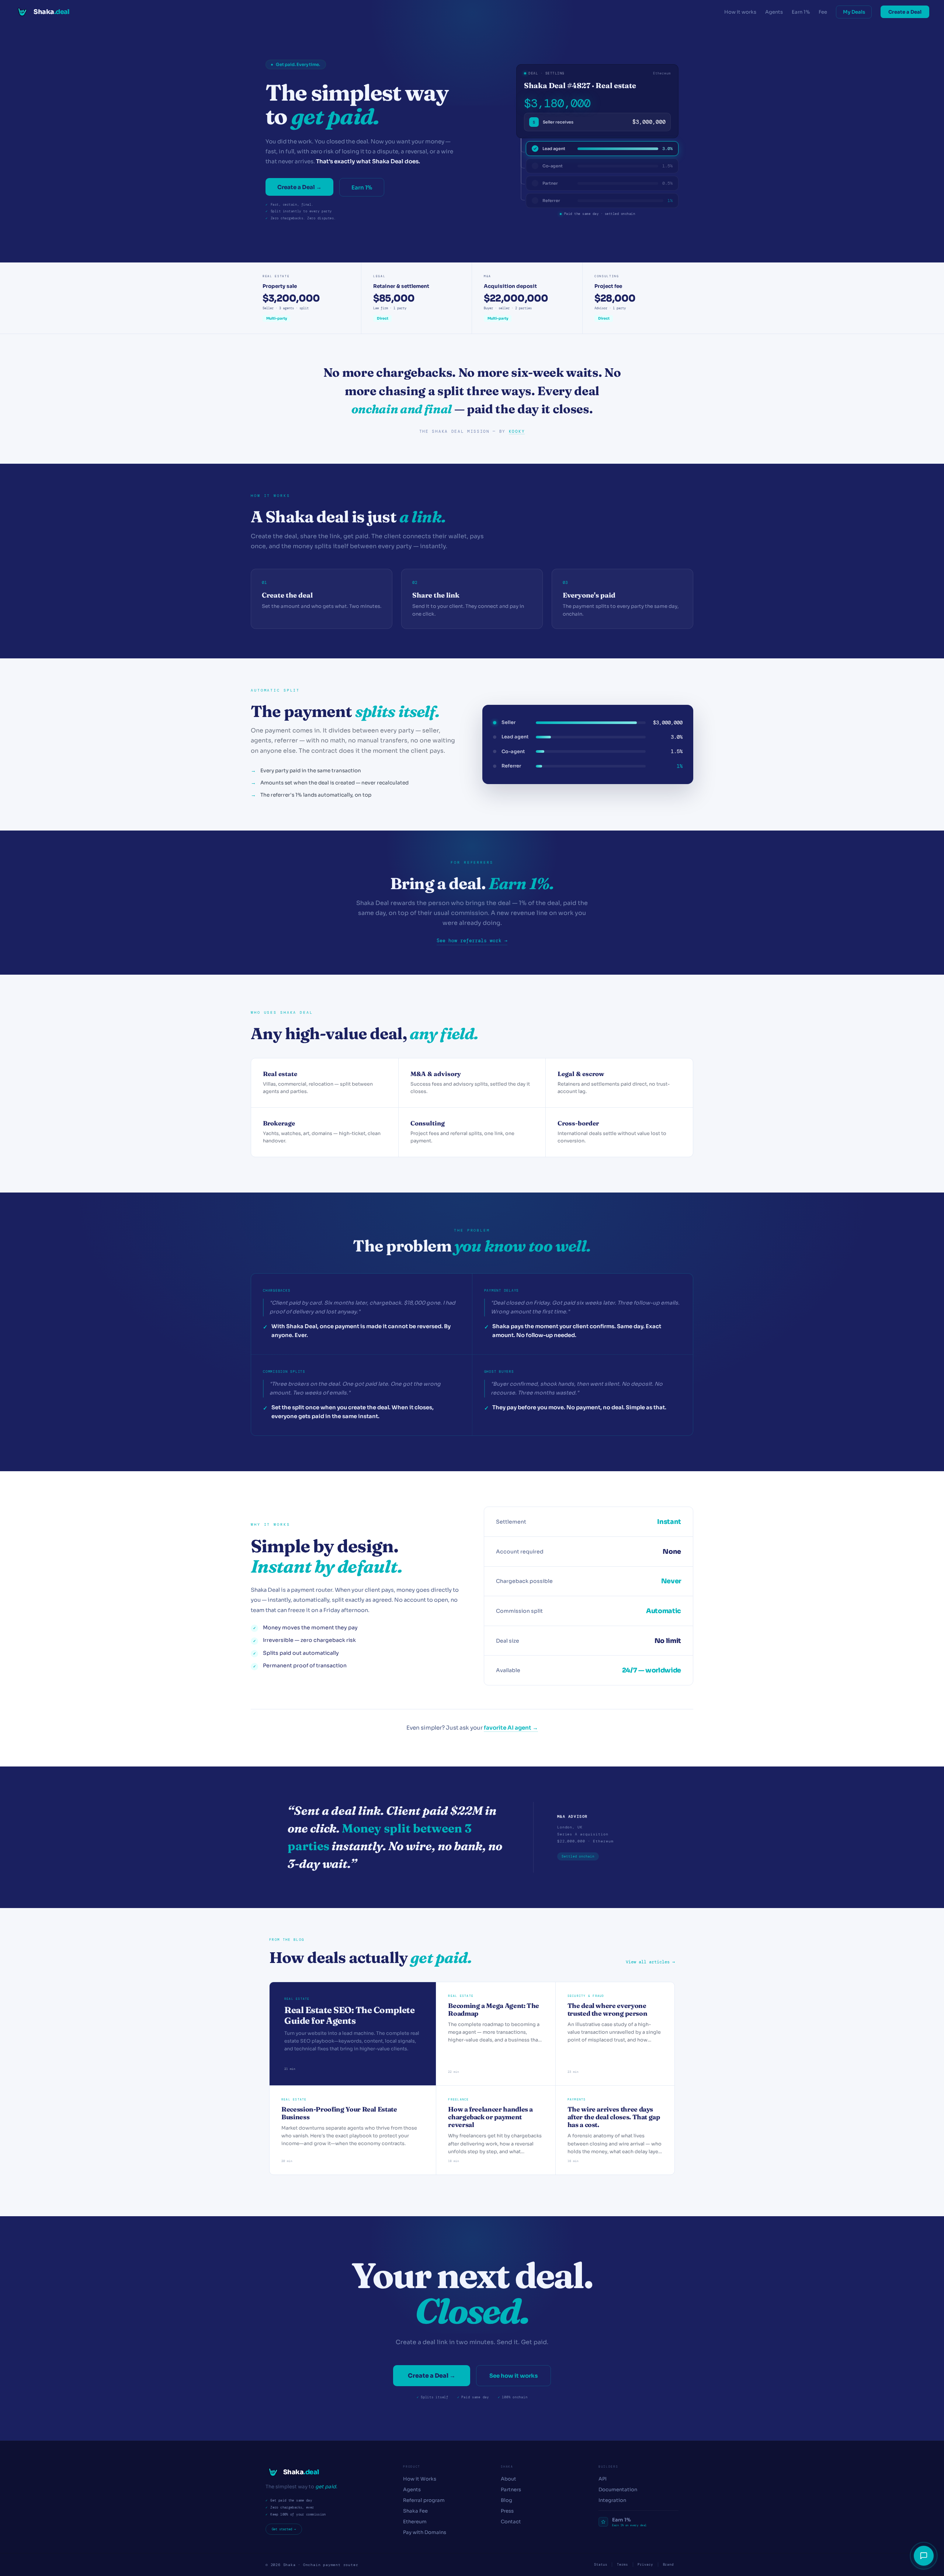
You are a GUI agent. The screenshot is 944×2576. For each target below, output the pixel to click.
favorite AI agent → (511, 1728)
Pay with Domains (425, 2532)
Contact (511, 2522)
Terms (622, 2565)
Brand (669, 2565)
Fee (823, 12)
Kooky (517, 431)
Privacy (645, 2565)
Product (412, 2467)
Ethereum (415, 2522)
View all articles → (650, 1962)
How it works (740, 12)
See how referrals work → (472, 941)
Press (507, 2511)
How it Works (420, 2479)
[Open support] (924, 2556)
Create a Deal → (299, 187)
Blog (506, 2500)
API (603, 2479)
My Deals (854, 12)
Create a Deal (905, 12)
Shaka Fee (415, 2511)
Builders (608, 2467)
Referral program (424, 2500)
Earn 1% (801, 12)
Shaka (507, 2467)
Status (601, 2565)
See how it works (513, 2376)
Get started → (284, 2529)
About (509, 2479)
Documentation (618, 2490)
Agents (774, 12)
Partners (511, 2490)
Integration (612, 2500)
